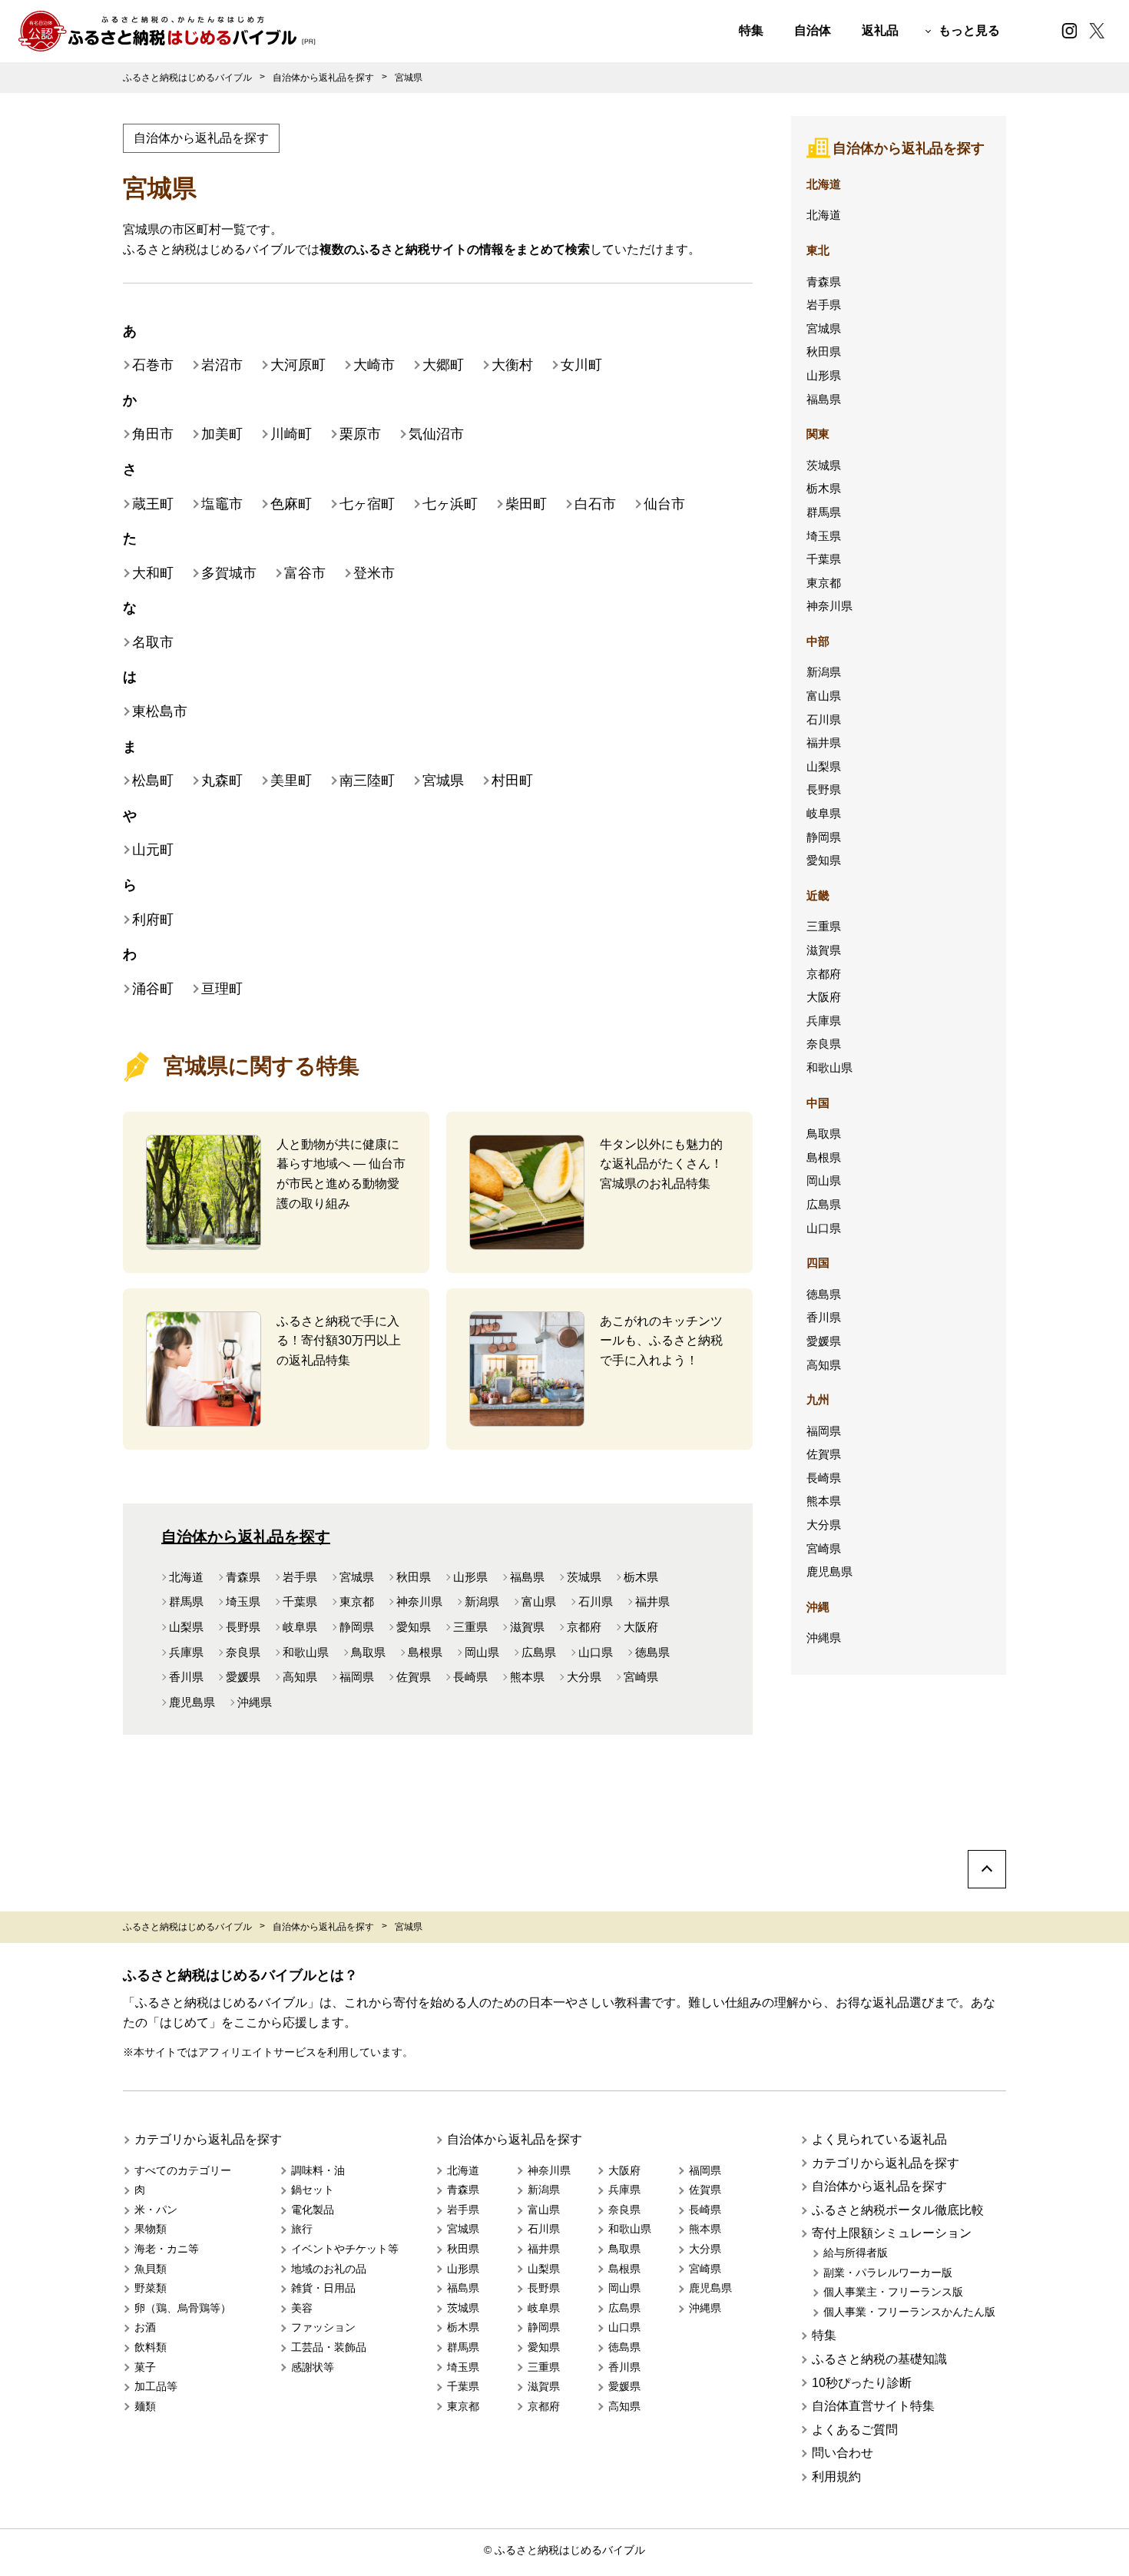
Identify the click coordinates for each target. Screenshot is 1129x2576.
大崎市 (374, 365)
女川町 (581, 365)
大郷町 (443, 365)
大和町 (153, 573)
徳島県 (652, 1652)
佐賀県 (414, 1677)
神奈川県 (419, 1601)
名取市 (153, 642)
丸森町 (222, 781)
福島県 (527, 1577)
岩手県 (300, 1577)
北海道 (186, 1577)
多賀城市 (229, 573)
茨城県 (584, 1577)
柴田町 (526, 504)
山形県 (470, 1577)
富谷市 (305, 573)
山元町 (153, 850)
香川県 (186, 1677)
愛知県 (414, 1627)
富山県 (539, 1601)
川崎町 (291, 434)
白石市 (595, 504)
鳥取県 (368, 1652)
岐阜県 (300, 1627)
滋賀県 (527, 1627)
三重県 (470, 1627)
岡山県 (482, 1652)
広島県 (539, 1652)
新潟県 (482, 1601)
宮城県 (443, 781)
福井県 (652, 1601)
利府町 (153, 920)
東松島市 (160, 711)
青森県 (243, 1577)
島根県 (425, 1652)
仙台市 (664, 504)
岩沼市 (222, 365)
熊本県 (527, 1677)
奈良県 (243, 1652)
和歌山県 (306, 1652)
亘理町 (222, 989)
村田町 (512, 781)
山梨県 (186, 1627)
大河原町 (298, 365)
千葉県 (300, 1601)
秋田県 (414, 1577)
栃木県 (641, 1577)
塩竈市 (222, 504)
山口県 (596, 1652)
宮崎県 (641, 1677)
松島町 (153, 781)
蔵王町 (153, 504)
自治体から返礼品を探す (201, 138)
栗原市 (360, 434)
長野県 (243, 1627)
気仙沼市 (436, 434)
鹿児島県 (192, 1702)
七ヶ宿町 (367, 504)
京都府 (584, 1627)
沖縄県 (255, 1702)
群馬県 (186, 1601)
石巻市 (153, 365)
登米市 (374, 573)
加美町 (222, 434)
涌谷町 (153, 989)
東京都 (357, 1601)
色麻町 (291, 504)
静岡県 (357, 1627)
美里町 (291, 781)
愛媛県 (243, 1677)
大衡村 (512, 365)
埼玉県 (243, 1601)
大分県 (584, 1677)
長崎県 (470, 1677)
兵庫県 (186, 1652)
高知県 (300, 1677)
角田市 (153, 434)
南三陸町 (367, 781)
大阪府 (641, 1627)
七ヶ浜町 (450, 504)
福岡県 (357, 1677)
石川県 (596, 1601)
